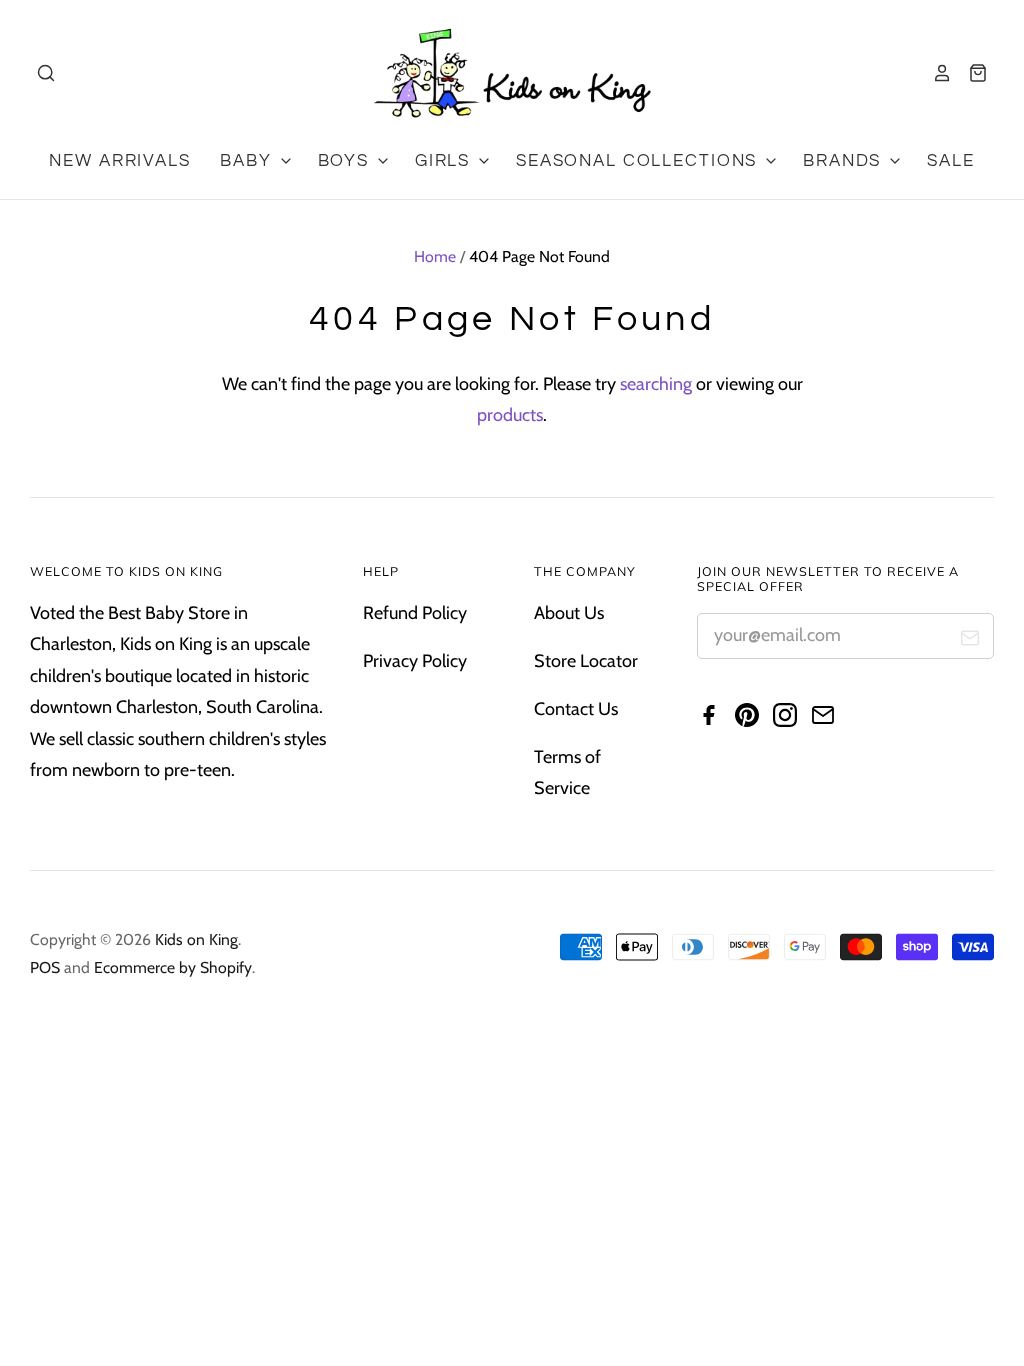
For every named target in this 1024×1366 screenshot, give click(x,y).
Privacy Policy (415, 661)
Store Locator (586, 661)
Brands (845, 161)
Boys (346, 161)
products (510, 415)
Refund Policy (415, 613)
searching (656, 384)
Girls (445, 161)
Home (435, 256)
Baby (248, 161)
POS (45, 967)
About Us (569, 613)
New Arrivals (119, 161)
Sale (950, 161)
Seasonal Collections (639, 161)
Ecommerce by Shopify (173, 967)
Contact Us (576, 709)
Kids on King (196, 939)
